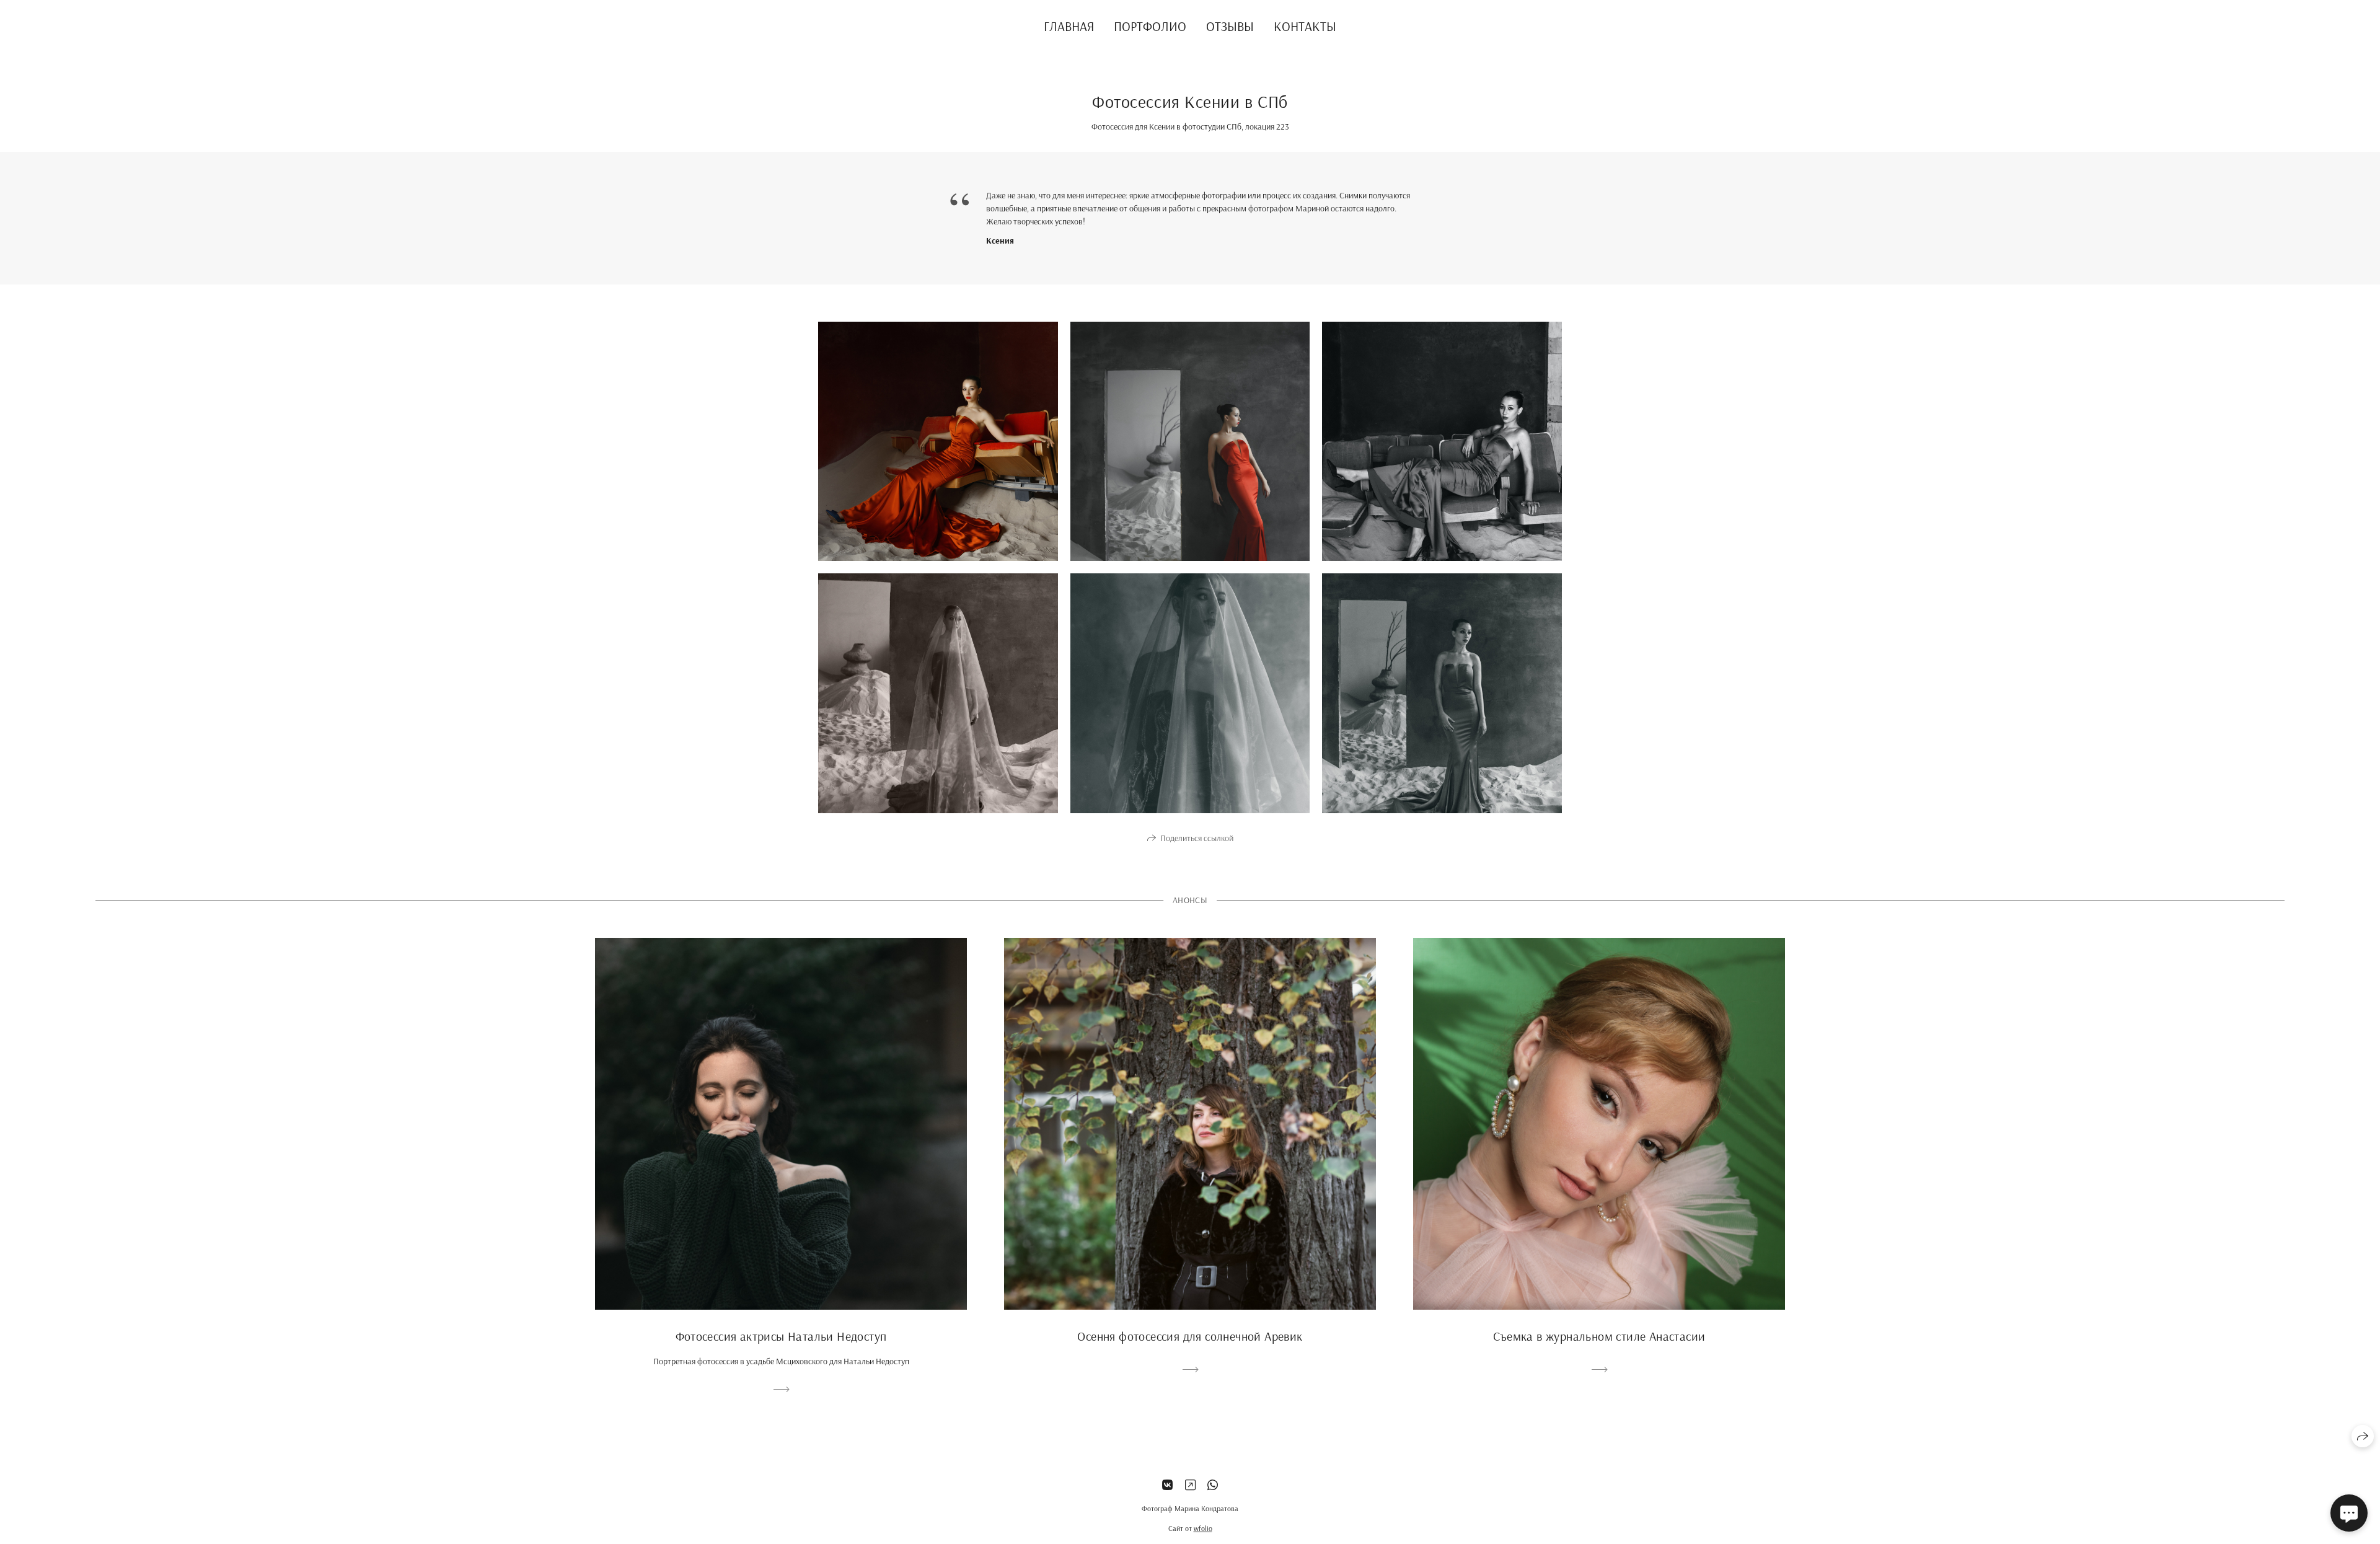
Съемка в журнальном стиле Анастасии (1599, 1336)
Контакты (1305, 26)
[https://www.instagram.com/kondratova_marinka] (1190, 1485)
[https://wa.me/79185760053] (1213, 1485)
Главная (1069, 26)
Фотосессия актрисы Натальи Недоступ (781, 1336)
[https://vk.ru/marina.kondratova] (1167, 1485)
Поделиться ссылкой (1197, 838)
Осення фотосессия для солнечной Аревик (1190, 1336)
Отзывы (1230, 26)
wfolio (1203, 1528)
